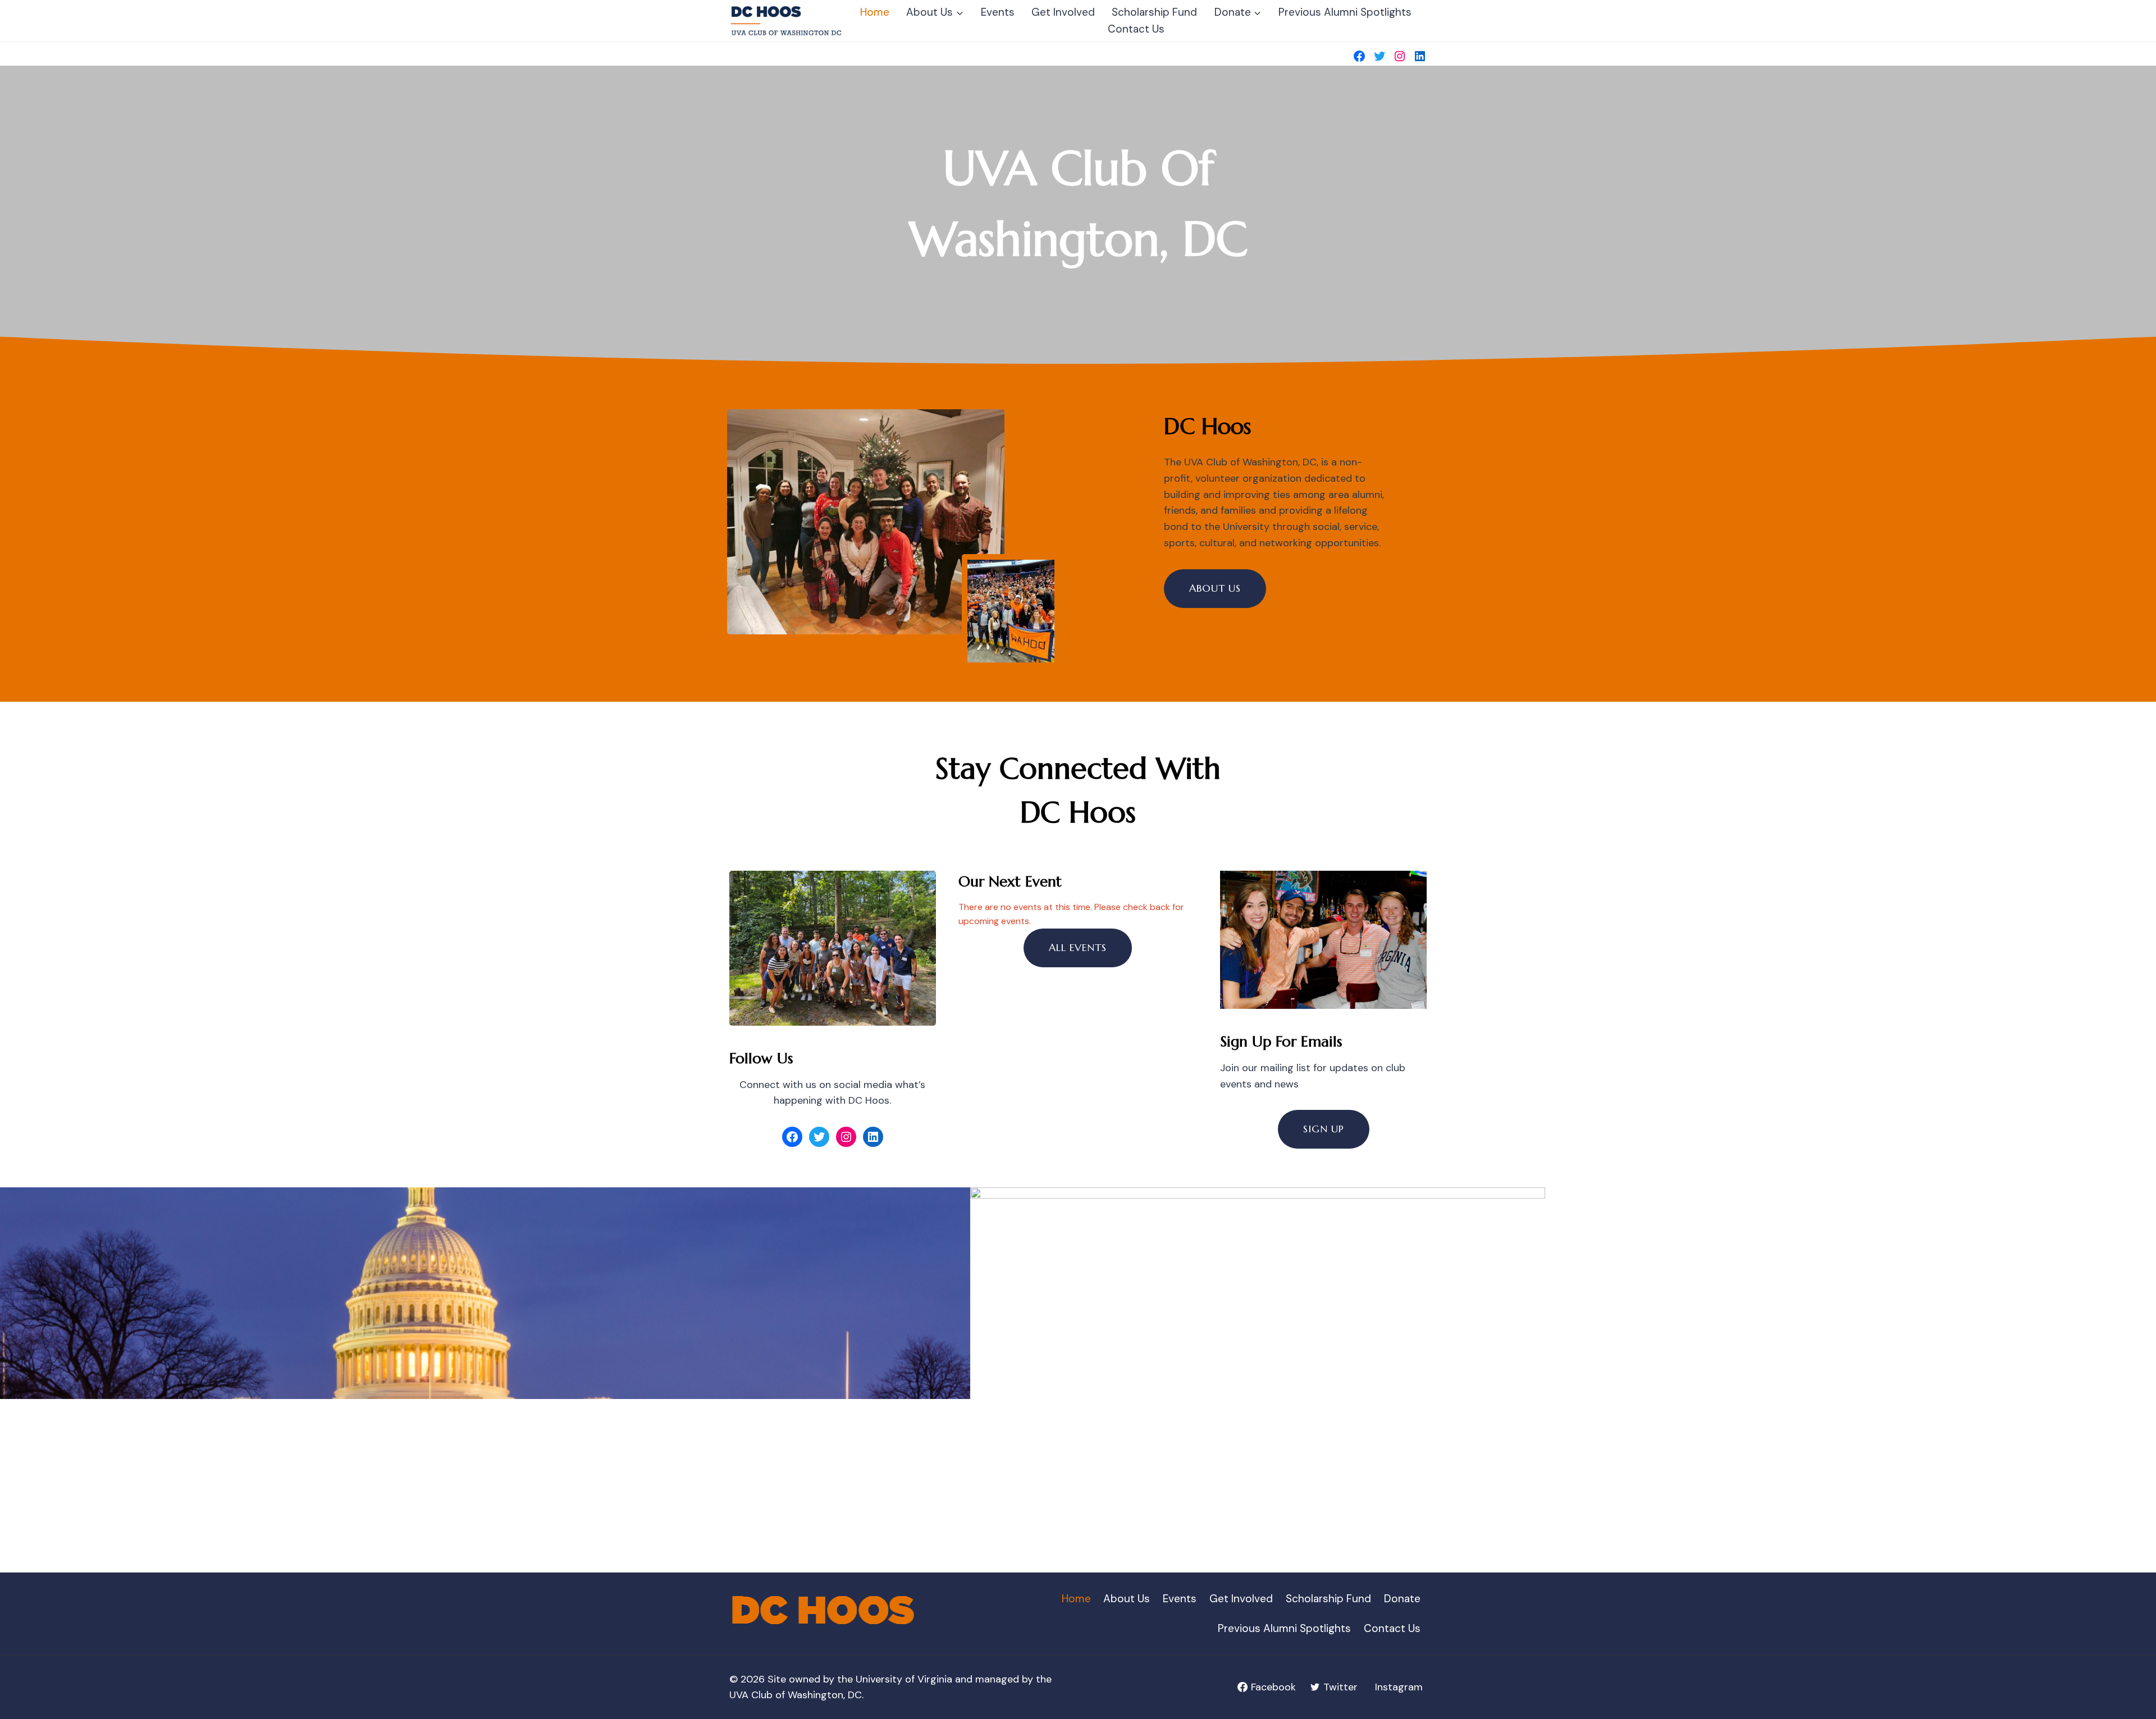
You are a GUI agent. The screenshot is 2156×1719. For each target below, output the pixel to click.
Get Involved (1063, 12)
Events (998, 12)
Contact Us (1136, 29)
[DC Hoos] (787, 20)
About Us (1127, 1599)
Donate (1402, 1599)
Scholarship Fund (1154, 12)
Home (875, 12)
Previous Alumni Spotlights (1345, 12)
